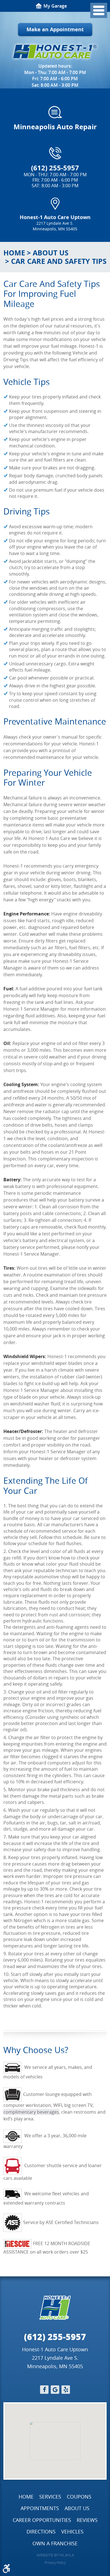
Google (55, 2390)
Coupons (79, 2497)
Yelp (66, 2390)
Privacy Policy (55, 2562)
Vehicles (72, 2532)
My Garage (55, 6)
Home (14, 253)
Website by (55, 2555)
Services (50, 2497)
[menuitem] (26, 2497)
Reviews (87, 2520)
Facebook (44, 2390)
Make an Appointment (55, 29)
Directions (41, 2532)
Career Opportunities (42, 2520)
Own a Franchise (55, 2543)
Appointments (40, 2508)
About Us (51, 253)
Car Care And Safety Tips (59, 261)
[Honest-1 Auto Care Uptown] (55, 52)
